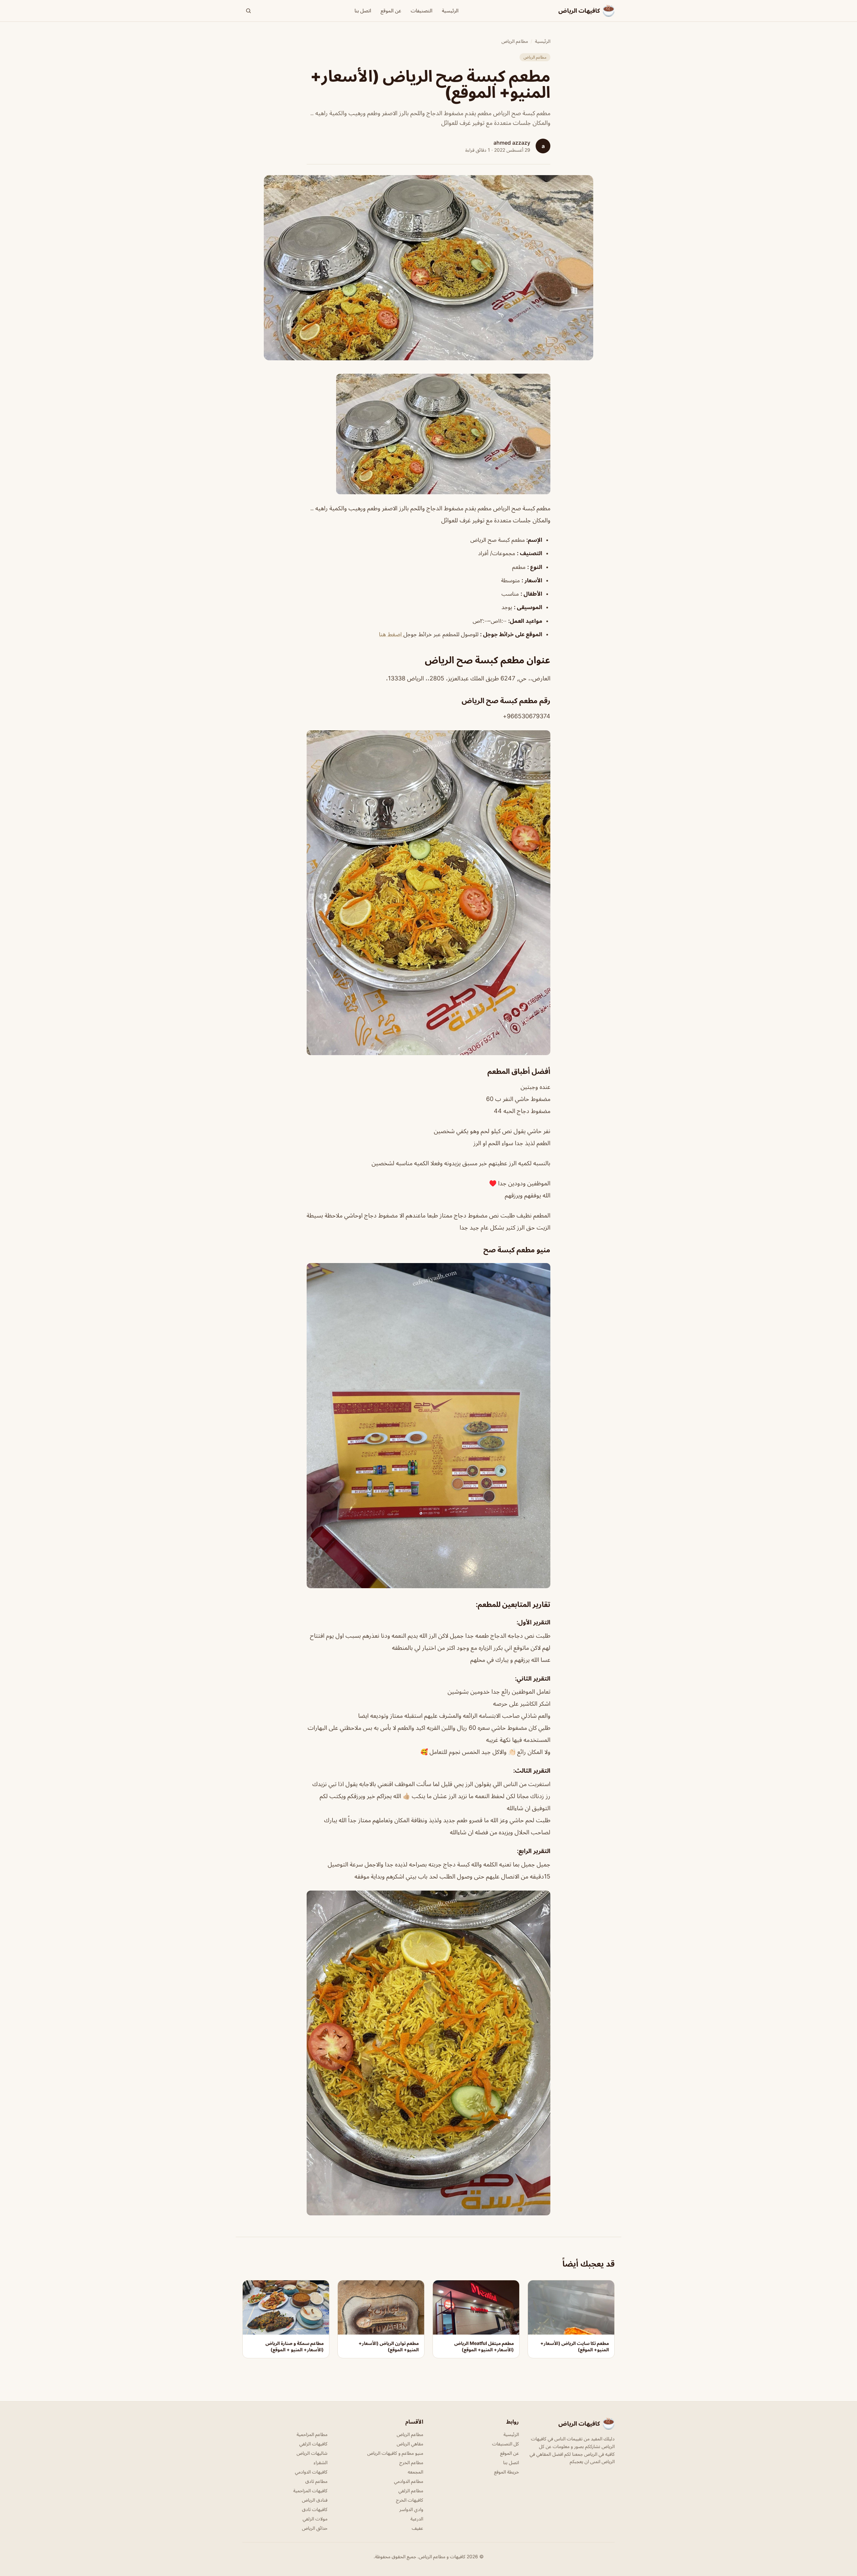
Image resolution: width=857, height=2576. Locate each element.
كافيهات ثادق (315, 2509)
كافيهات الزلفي (313, 2444)
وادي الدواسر (411, 2509)
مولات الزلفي (315, 2519)
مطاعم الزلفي (411, 2490)
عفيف (417, 2528)
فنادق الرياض (315, 2500)
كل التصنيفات (505, 2444)
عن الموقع (391, 11)
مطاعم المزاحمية (312, 2434)
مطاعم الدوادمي (409, 2481)
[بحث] (248, 11)
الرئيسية (450, 11)
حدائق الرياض (315, 2528)
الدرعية (417, 2519)
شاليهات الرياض (312, 2453)
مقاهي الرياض (410, 2444)
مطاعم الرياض (515, 41)
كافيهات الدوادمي (311, 2472)
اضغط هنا (391, 634)
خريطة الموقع (507, 2472)
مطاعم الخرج (411, 2462)
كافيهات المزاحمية (310, 2490)
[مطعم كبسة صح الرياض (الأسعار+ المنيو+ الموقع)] (428, 434)
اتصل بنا (363, 11)
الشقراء (321, 2462)
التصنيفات (422, 11)
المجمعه (415, 2472)
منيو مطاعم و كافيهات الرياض (395, 2453)
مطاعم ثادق (316, 2481)
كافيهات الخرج (410, 2500)
